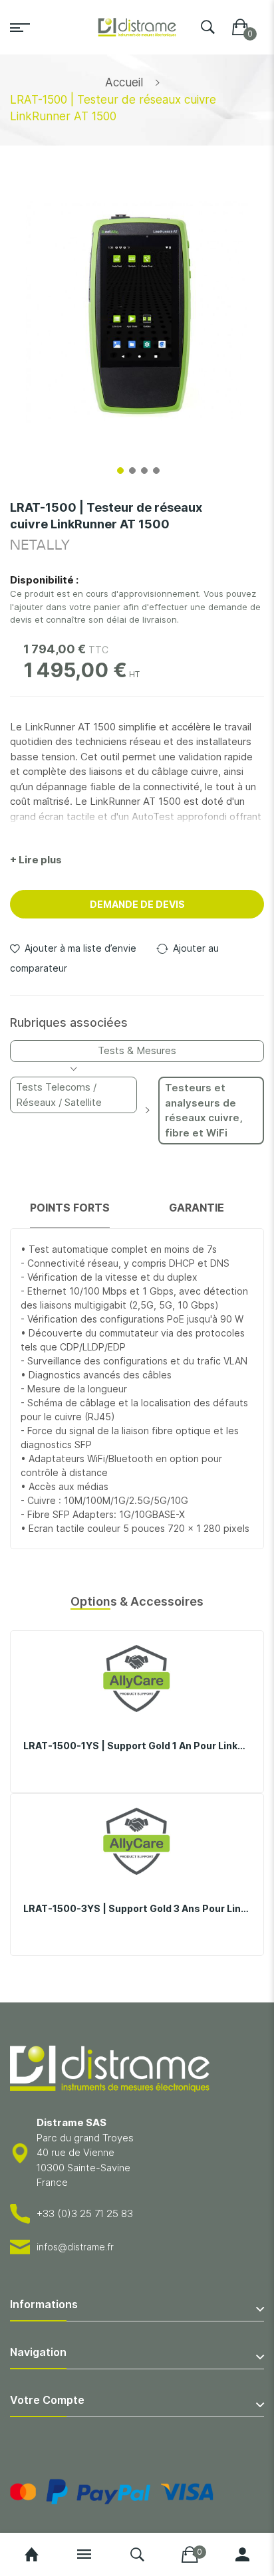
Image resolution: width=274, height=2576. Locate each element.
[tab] (70, 1214)
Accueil (124, 82)
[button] (119, 469)
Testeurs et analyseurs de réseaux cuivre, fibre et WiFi (204, 1110)
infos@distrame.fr (75, 2247)
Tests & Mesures (137, 1050)
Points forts (70, 1208)
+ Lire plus (36, 860)
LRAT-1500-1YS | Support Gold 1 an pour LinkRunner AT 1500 (137, 1746)
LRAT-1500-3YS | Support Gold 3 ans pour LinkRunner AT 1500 (137, 1908)
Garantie (197, 1208)
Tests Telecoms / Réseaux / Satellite (59, 1095)
